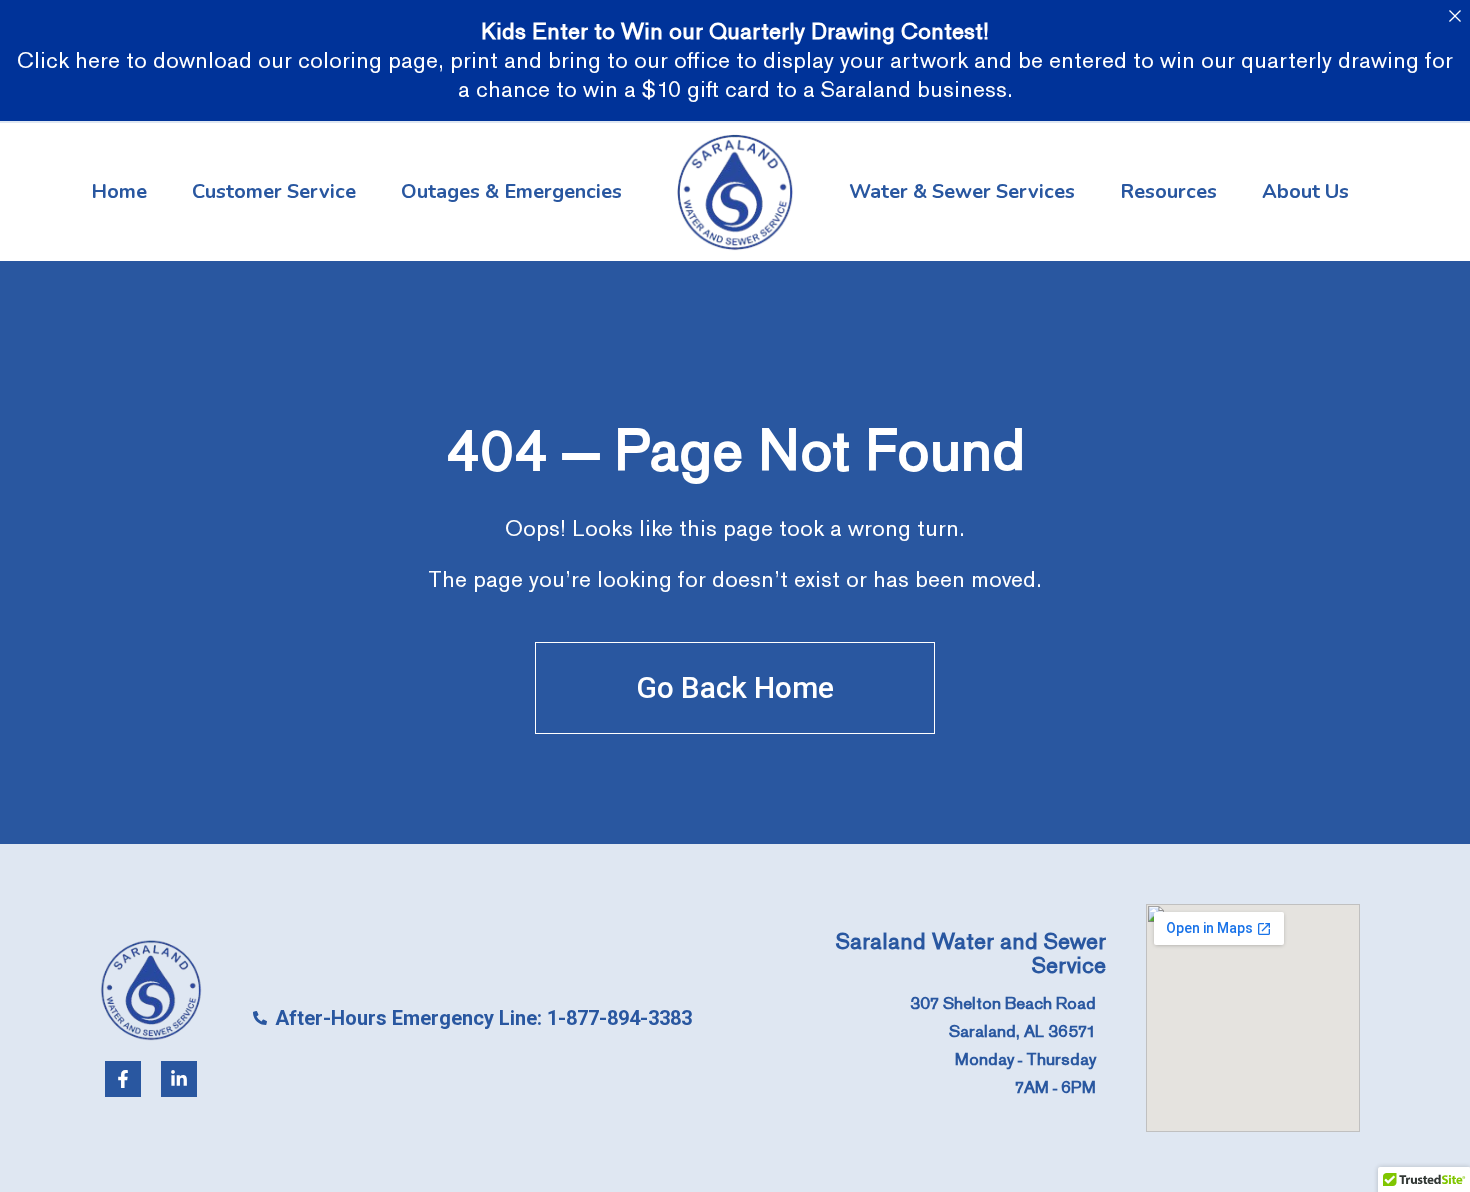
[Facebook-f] (123, 1079)
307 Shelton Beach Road (1003, 1003)
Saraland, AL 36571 (1022, 1031)
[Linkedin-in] (179, 1079)
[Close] (1454, 15)
